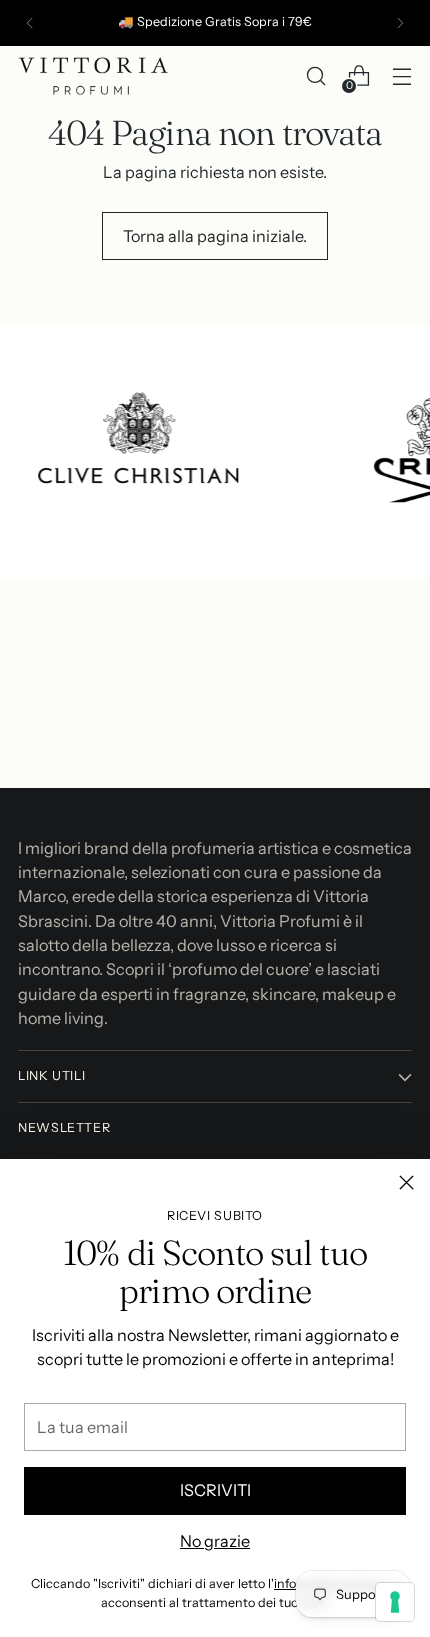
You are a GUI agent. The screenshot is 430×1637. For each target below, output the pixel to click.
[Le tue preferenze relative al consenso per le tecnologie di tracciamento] (395, 1602)
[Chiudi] (406, 1182)
